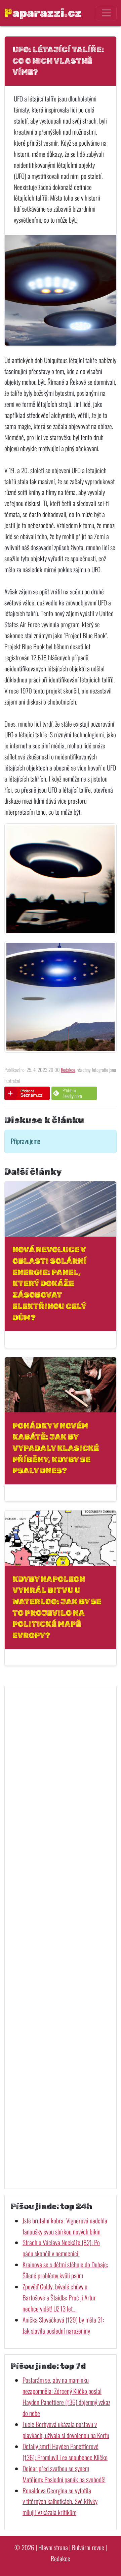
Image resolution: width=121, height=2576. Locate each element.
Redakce (68, 1070)
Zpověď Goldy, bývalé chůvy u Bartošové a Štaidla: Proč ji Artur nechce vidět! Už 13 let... (59, 2298)
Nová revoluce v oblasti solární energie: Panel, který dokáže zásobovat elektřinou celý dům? (50, 1283)
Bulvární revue (88, 2547)
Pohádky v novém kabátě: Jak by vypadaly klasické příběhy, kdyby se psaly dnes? (56, 1448)
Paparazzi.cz (43, 13)
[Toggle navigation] (106, 13)
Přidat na (72, 1093)
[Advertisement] (61, 1937)
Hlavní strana (53, 2547)
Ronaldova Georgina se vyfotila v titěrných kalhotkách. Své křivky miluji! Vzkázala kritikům (60, 2501)
